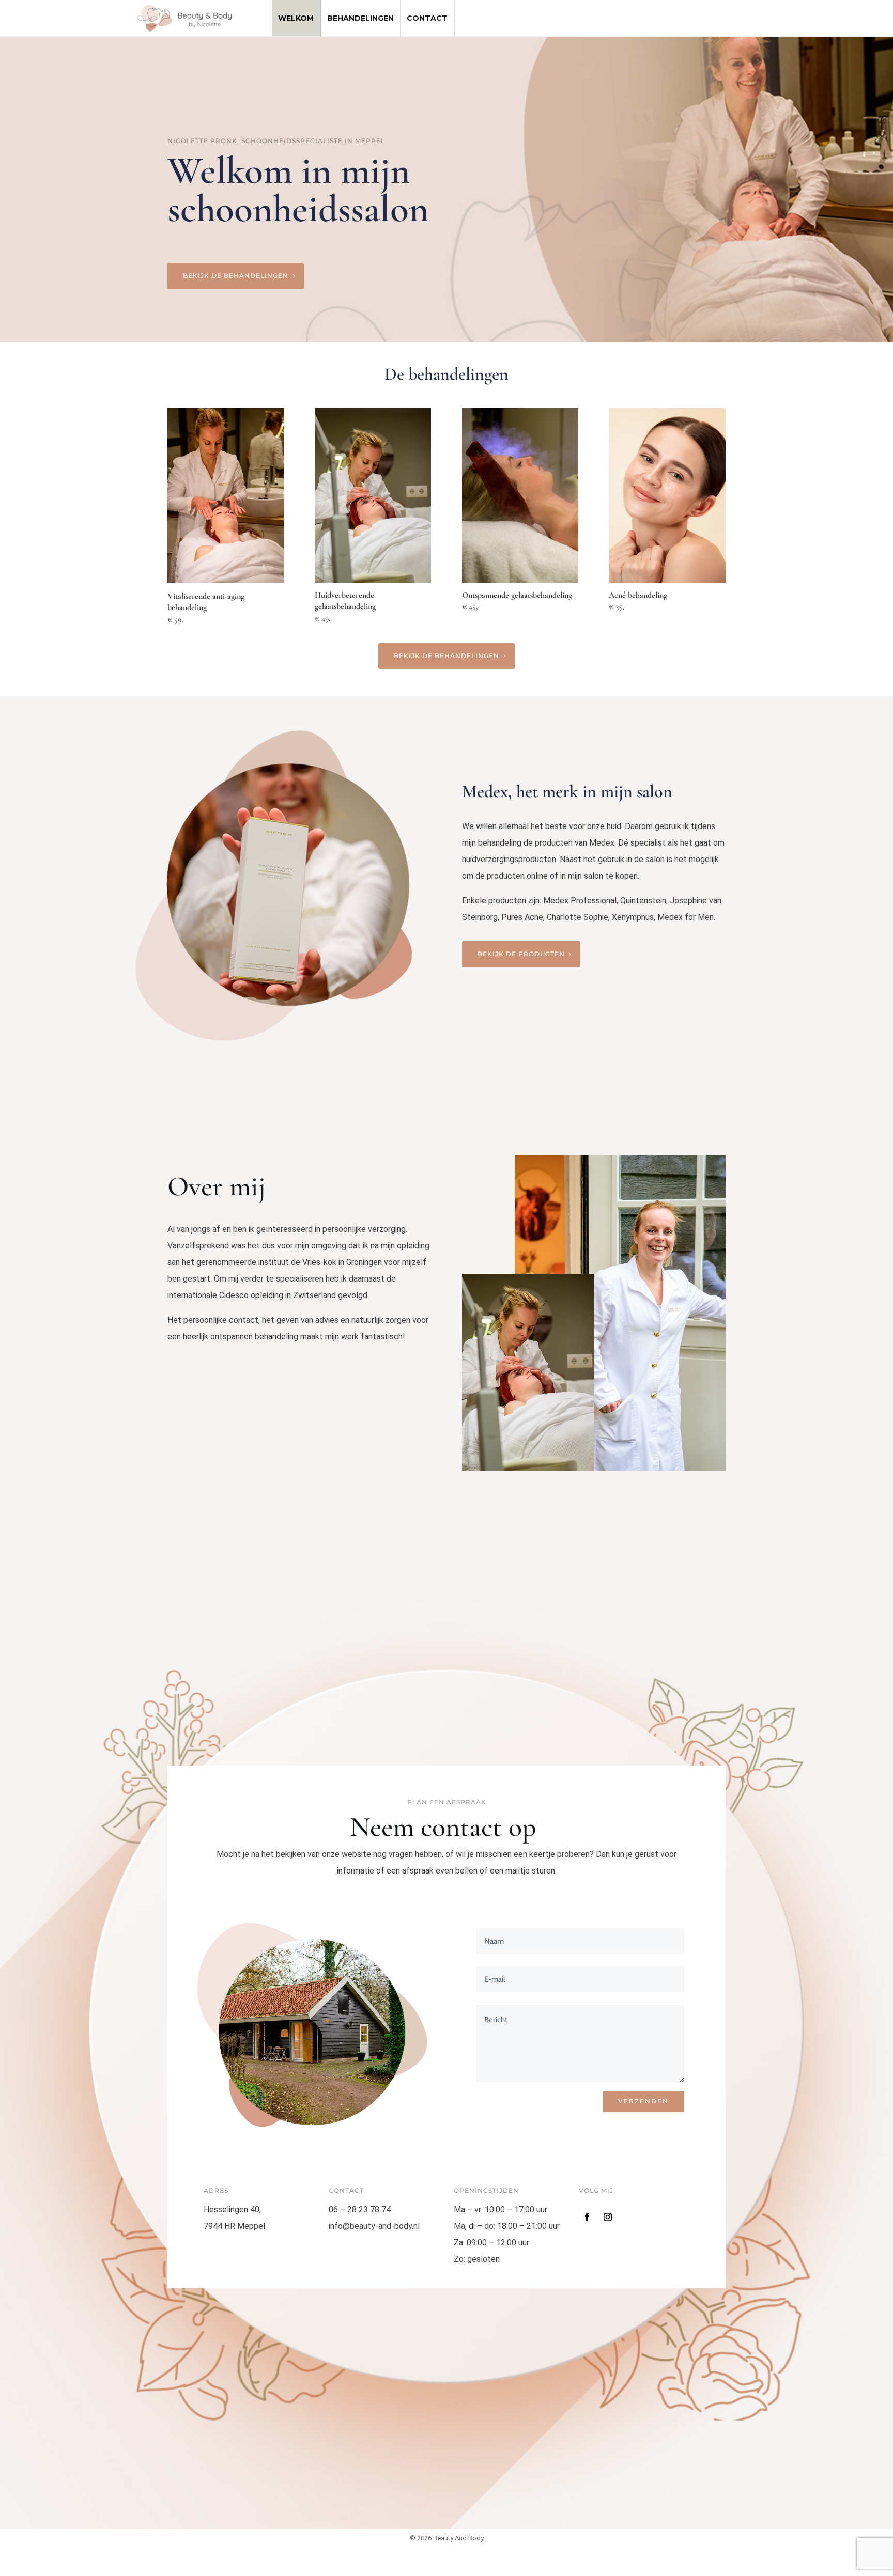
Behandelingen (360, 18)
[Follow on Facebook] (587, 2217)
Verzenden (643, 2101)
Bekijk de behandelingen (236, 276)
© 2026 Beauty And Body (447, 2538)
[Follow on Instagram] (608, 2217)
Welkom (296, 18)
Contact (427, 18)
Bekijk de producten (521, 954)
